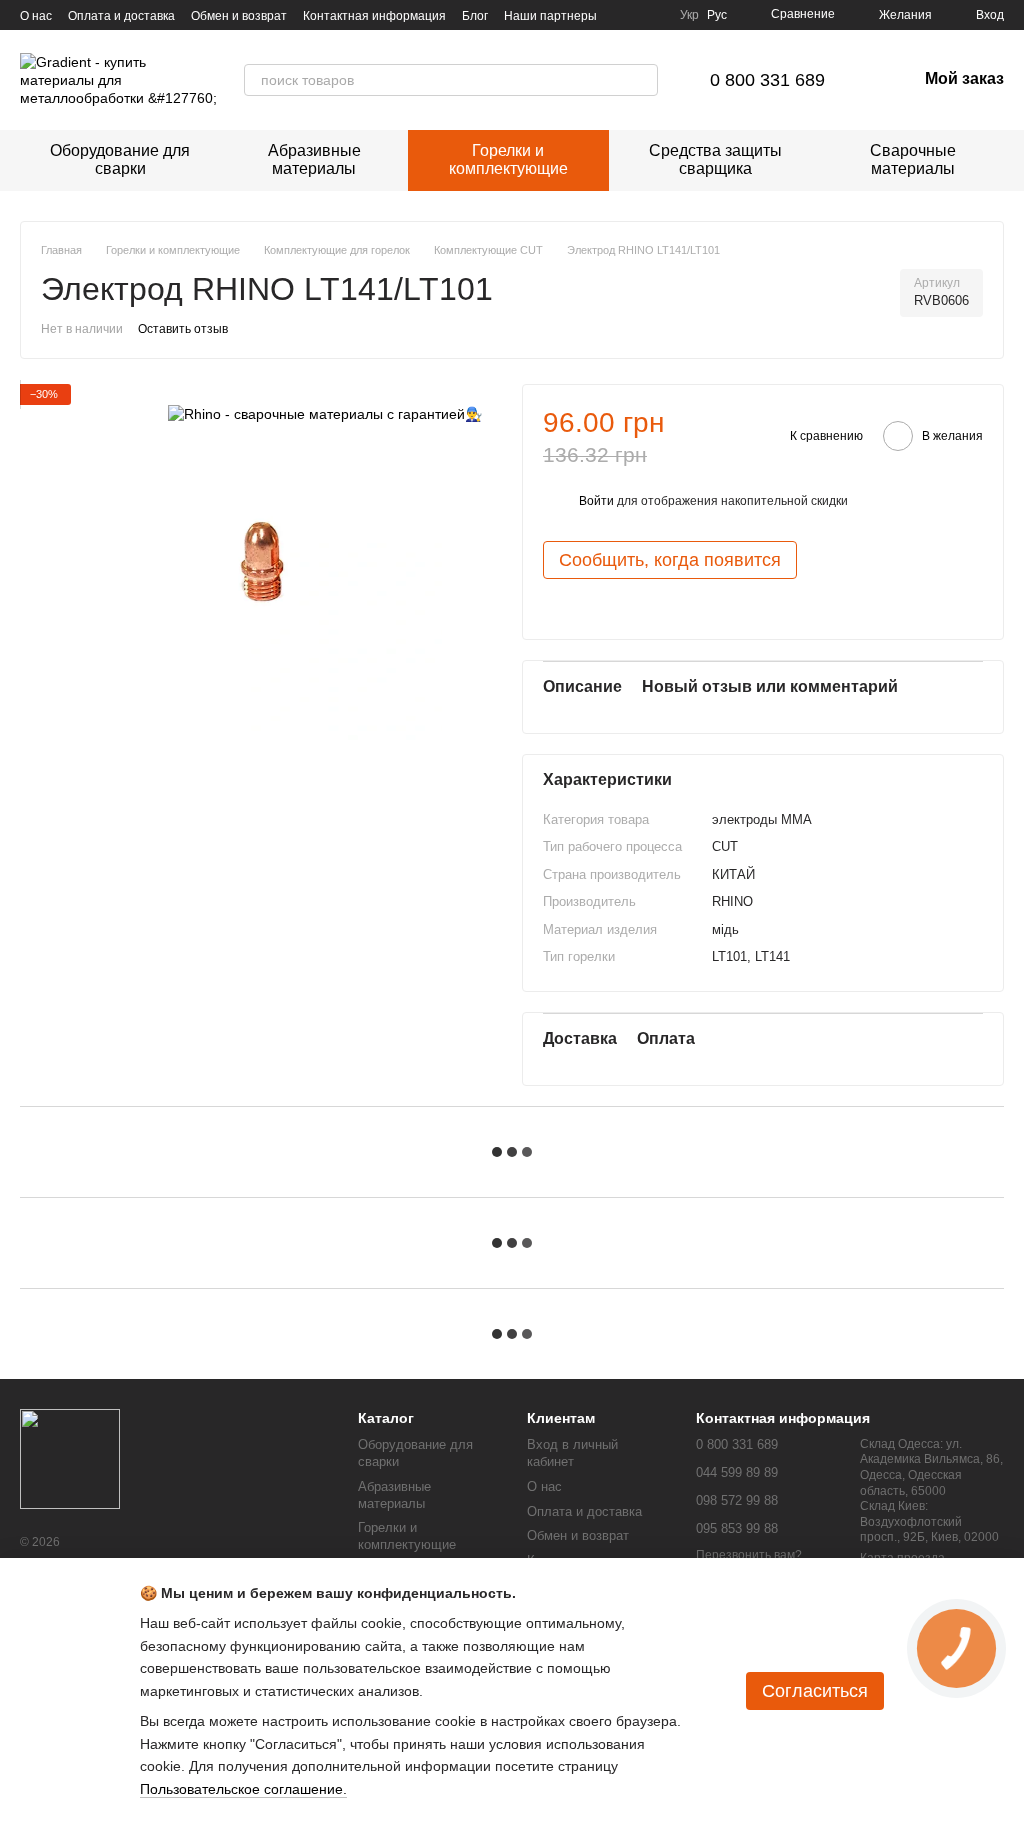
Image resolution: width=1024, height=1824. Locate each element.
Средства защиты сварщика (715, 159)
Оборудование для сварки (120, 159)
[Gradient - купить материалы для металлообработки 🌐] (70, 1458)
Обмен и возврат (239, 16)
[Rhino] (325, 413)
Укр (689, 15)
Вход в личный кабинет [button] (572, 1453)
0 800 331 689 (767, 80)
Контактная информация (374, 16)
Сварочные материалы (913, 159)
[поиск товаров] (642, 80)
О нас (36, 16)
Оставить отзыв (183, 329)
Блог (475, 16)
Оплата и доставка (121, 16)
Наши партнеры (550, 16)
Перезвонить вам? (749, 1555)
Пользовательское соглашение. (243, 1789)
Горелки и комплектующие (508, 159)
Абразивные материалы (314, 159)
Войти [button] (596, 501)
